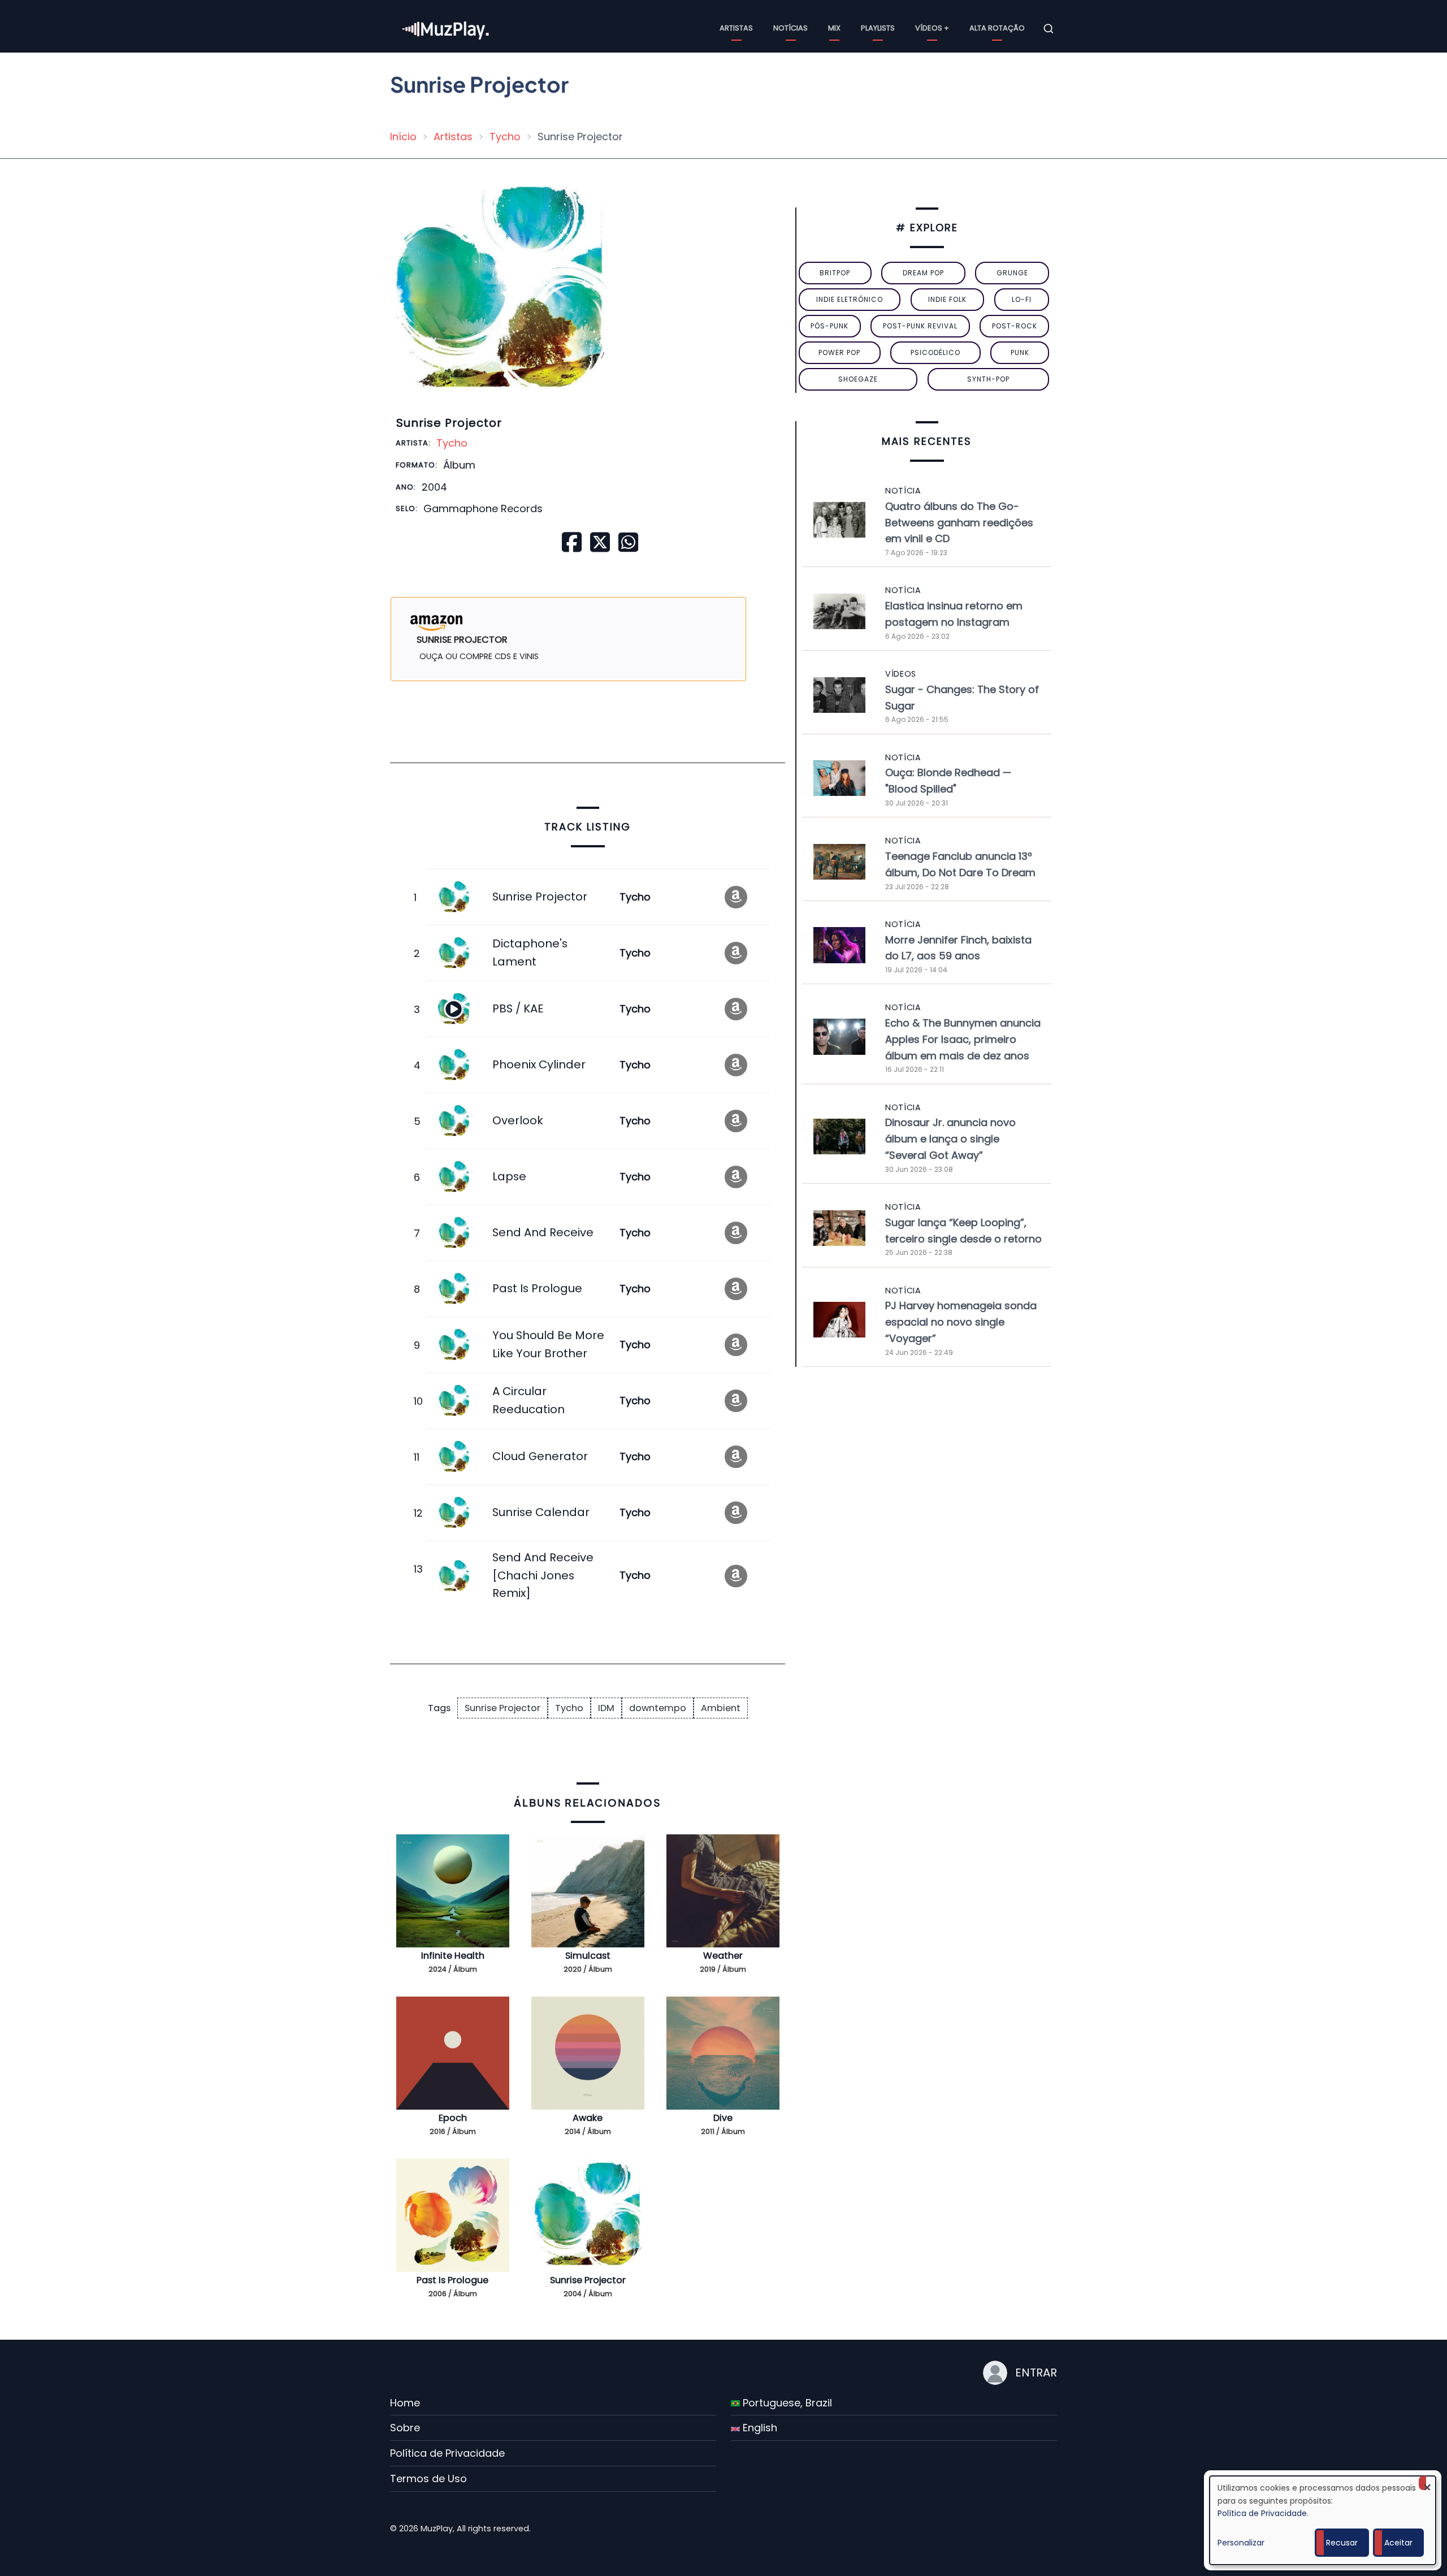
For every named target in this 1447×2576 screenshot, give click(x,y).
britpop (835, 273)
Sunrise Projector (540, 897)
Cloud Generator (540, 1456)
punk (1020, 352)
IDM (606, 1708)
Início (403, 137)
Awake (588, 2118)
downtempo (658, 1708)
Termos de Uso (428, 2478)
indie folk (947, 299)
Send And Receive (543, 1232)
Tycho (505, 137)
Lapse (509, 1176)
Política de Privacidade (447, 2453)
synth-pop (988, 379)
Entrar (1036, 2372)
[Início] (447, 28)
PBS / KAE (518, 1008)
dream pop (923, 273)
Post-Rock (1015, 326)
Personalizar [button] (1241, 2543)
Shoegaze (858, 379)
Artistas (736, 28)
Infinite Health (453, 1956)
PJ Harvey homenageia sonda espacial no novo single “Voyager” (961, 1322)
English (759, 2428)
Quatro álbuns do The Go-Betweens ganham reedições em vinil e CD (959, 523)
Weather (723, 1956)
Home (405, 2403)
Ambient (721, 1708)
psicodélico (935, 352)
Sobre (405, 2428)
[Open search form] (1049, 29)
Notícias (790, 28)
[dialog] (1323, 2520)
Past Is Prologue (537, 1288)
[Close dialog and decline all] (1427, 2483)
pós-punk (829, 326)
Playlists (878, 28)
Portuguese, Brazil (786, 2403)
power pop (839, 352)
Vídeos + (932, 28)
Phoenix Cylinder (539, 1064)
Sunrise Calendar (541, 1512)
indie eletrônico (850, 299)
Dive (723, 2118)
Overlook (518, 1120)
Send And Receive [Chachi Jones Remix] (543, 1575)
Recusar (1342, 2543)
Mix (834, 28)
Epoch (453, 2118)
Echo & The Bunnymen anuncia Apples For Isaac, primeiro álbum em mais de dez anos (963, 1039)
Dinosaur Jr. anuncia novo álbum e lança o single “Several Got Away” (950, 1139)
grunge (1012, 273)
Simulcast (588, 1956)
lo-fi (1022, 299)
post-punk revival (920, 326)
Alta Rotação (997, 28)
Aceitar (1398, 2543)
